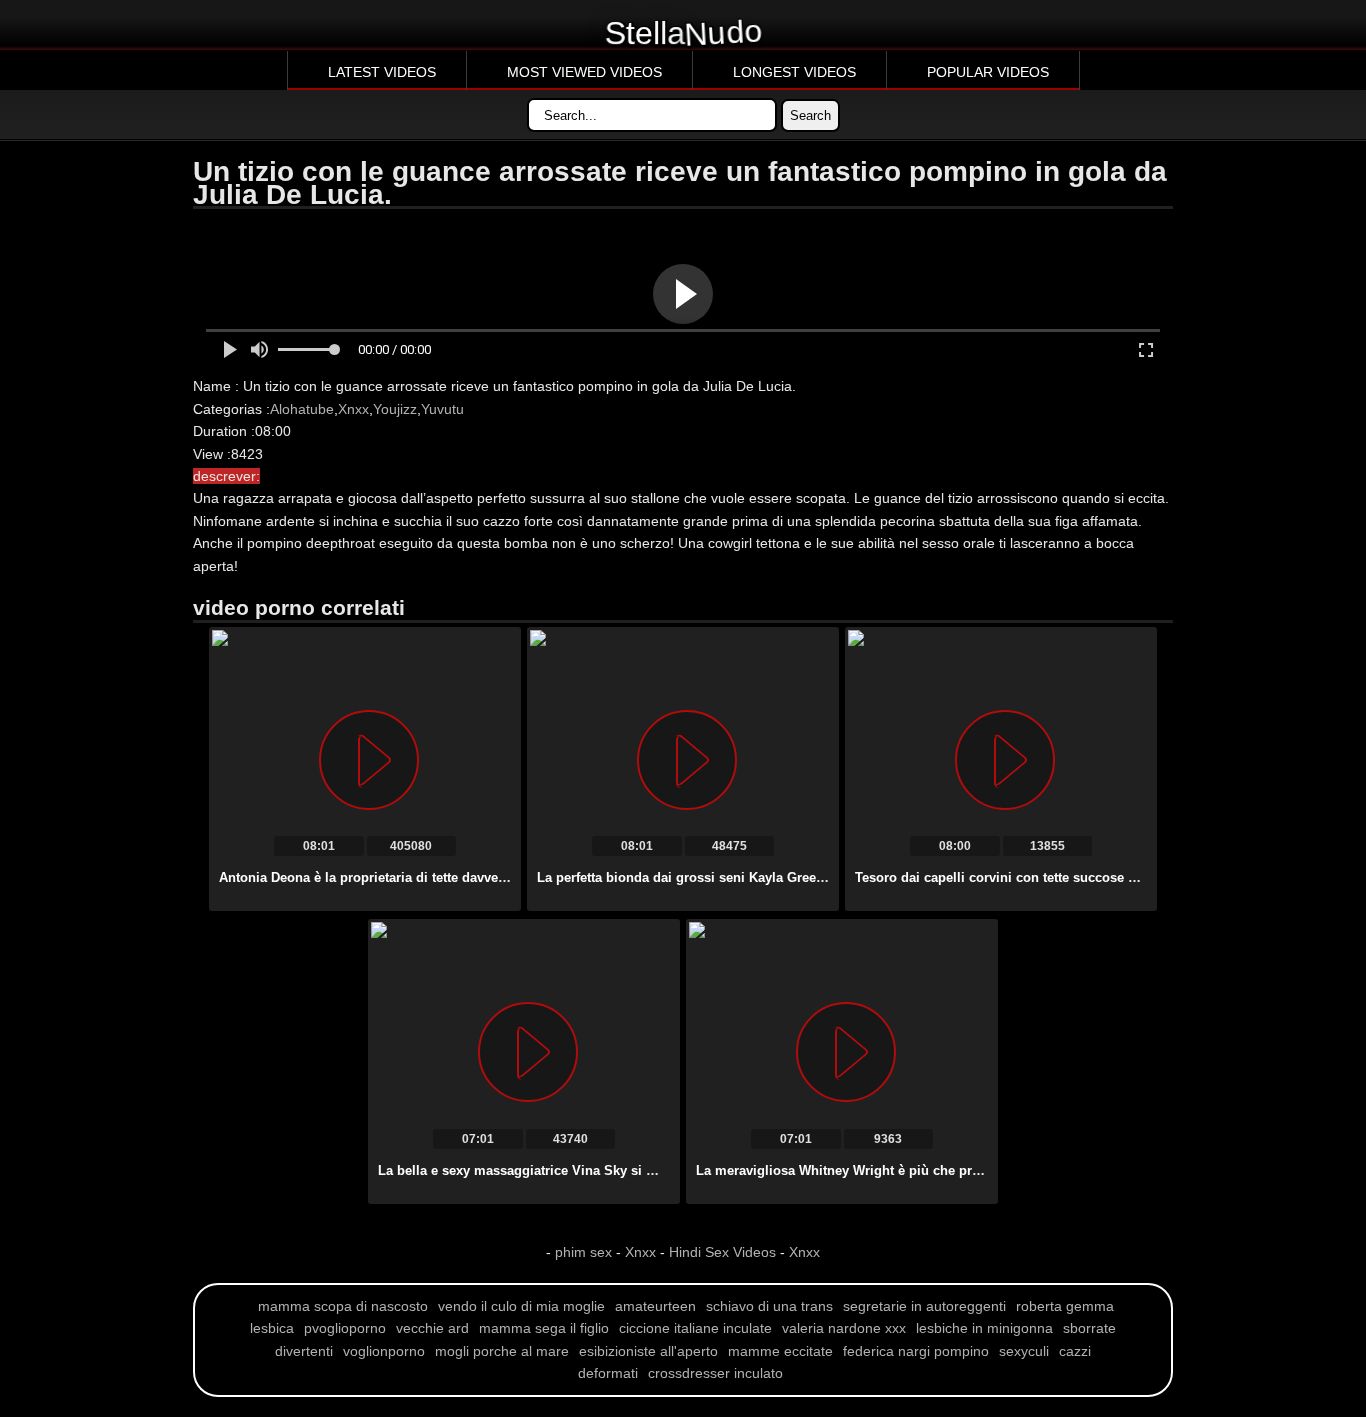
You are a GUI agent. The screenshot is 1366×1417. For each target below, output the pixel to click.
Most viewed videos (584, 72)
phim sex (585, 1252)
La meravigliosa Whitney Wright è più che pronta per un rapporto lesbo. (919, 1170)
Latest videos (382, 72)
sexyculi (1024, 1351)
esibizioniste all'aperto (648, 1351)
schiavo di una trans (769, 1306)
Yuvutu (442, 409)
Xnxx (353, 409)
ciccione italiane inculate (695, 1328)
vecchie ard (432, 1328)
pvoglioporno (345, 1328)
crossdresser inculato (715, 1373)
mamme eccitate (780, 1351)
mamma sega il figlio (544, 1328)
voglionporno (384, 1351)
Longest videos (794, 72)
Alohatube (302, 409)
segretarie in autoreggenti (924, 1306)
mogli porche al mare (502, 1351)
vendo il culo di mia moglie (521, 1306)
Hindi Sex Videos (722, 1252)
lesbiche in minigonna (984, 1328)
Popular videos (988, 72)
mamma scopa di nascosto (343, 1306)
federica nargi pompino (916, 1351)
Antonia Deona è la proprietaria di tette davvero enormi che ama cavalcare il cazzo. (476, 877)
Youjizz (395, 409)
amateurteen (655, 1306)
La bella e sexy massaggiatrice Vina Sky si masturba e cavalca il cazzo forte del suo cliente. (663, 1170)
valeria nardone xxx (844, 1328)
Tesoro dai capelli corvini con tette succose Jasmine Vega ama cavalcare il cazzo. (1108, 877)
